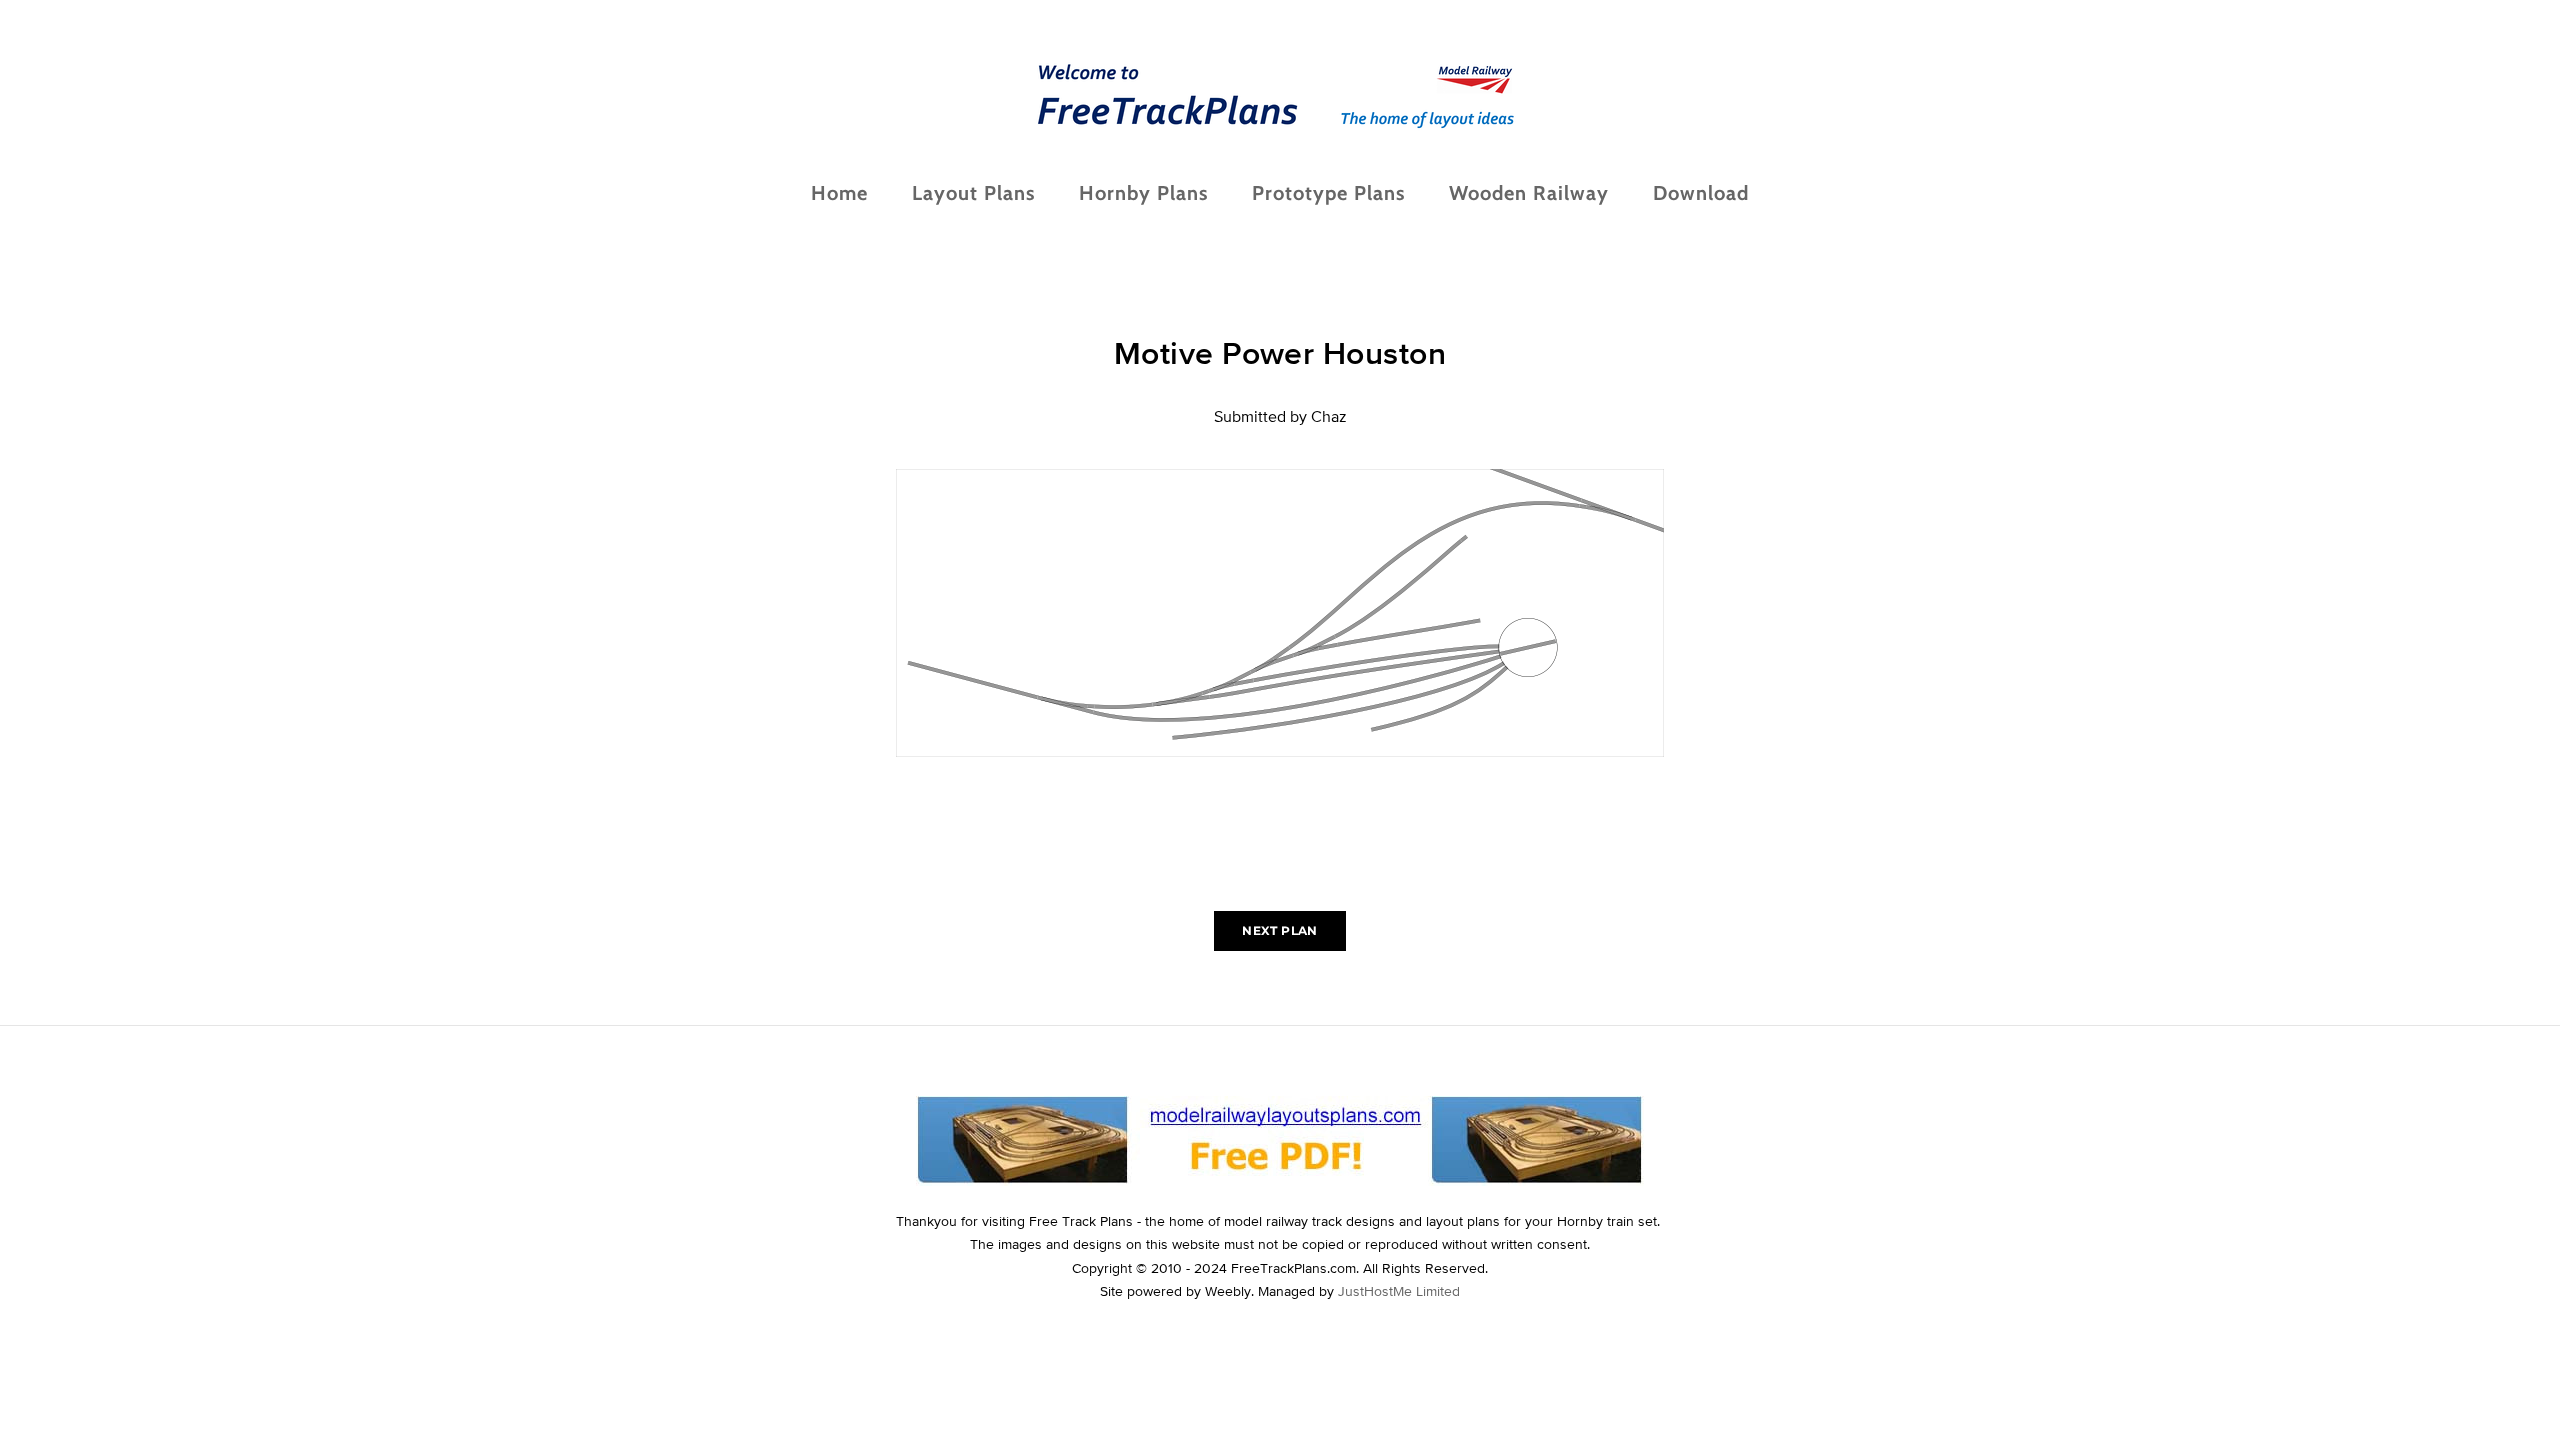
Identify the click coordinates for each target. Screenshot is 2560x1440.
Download (1701, 193)
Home (839, 193)
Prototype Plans (1328, 193)
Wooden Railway (1529, 193)
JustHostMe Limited (1399, 1291)
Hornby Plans (1143, 193)
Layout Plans (973, 193)
